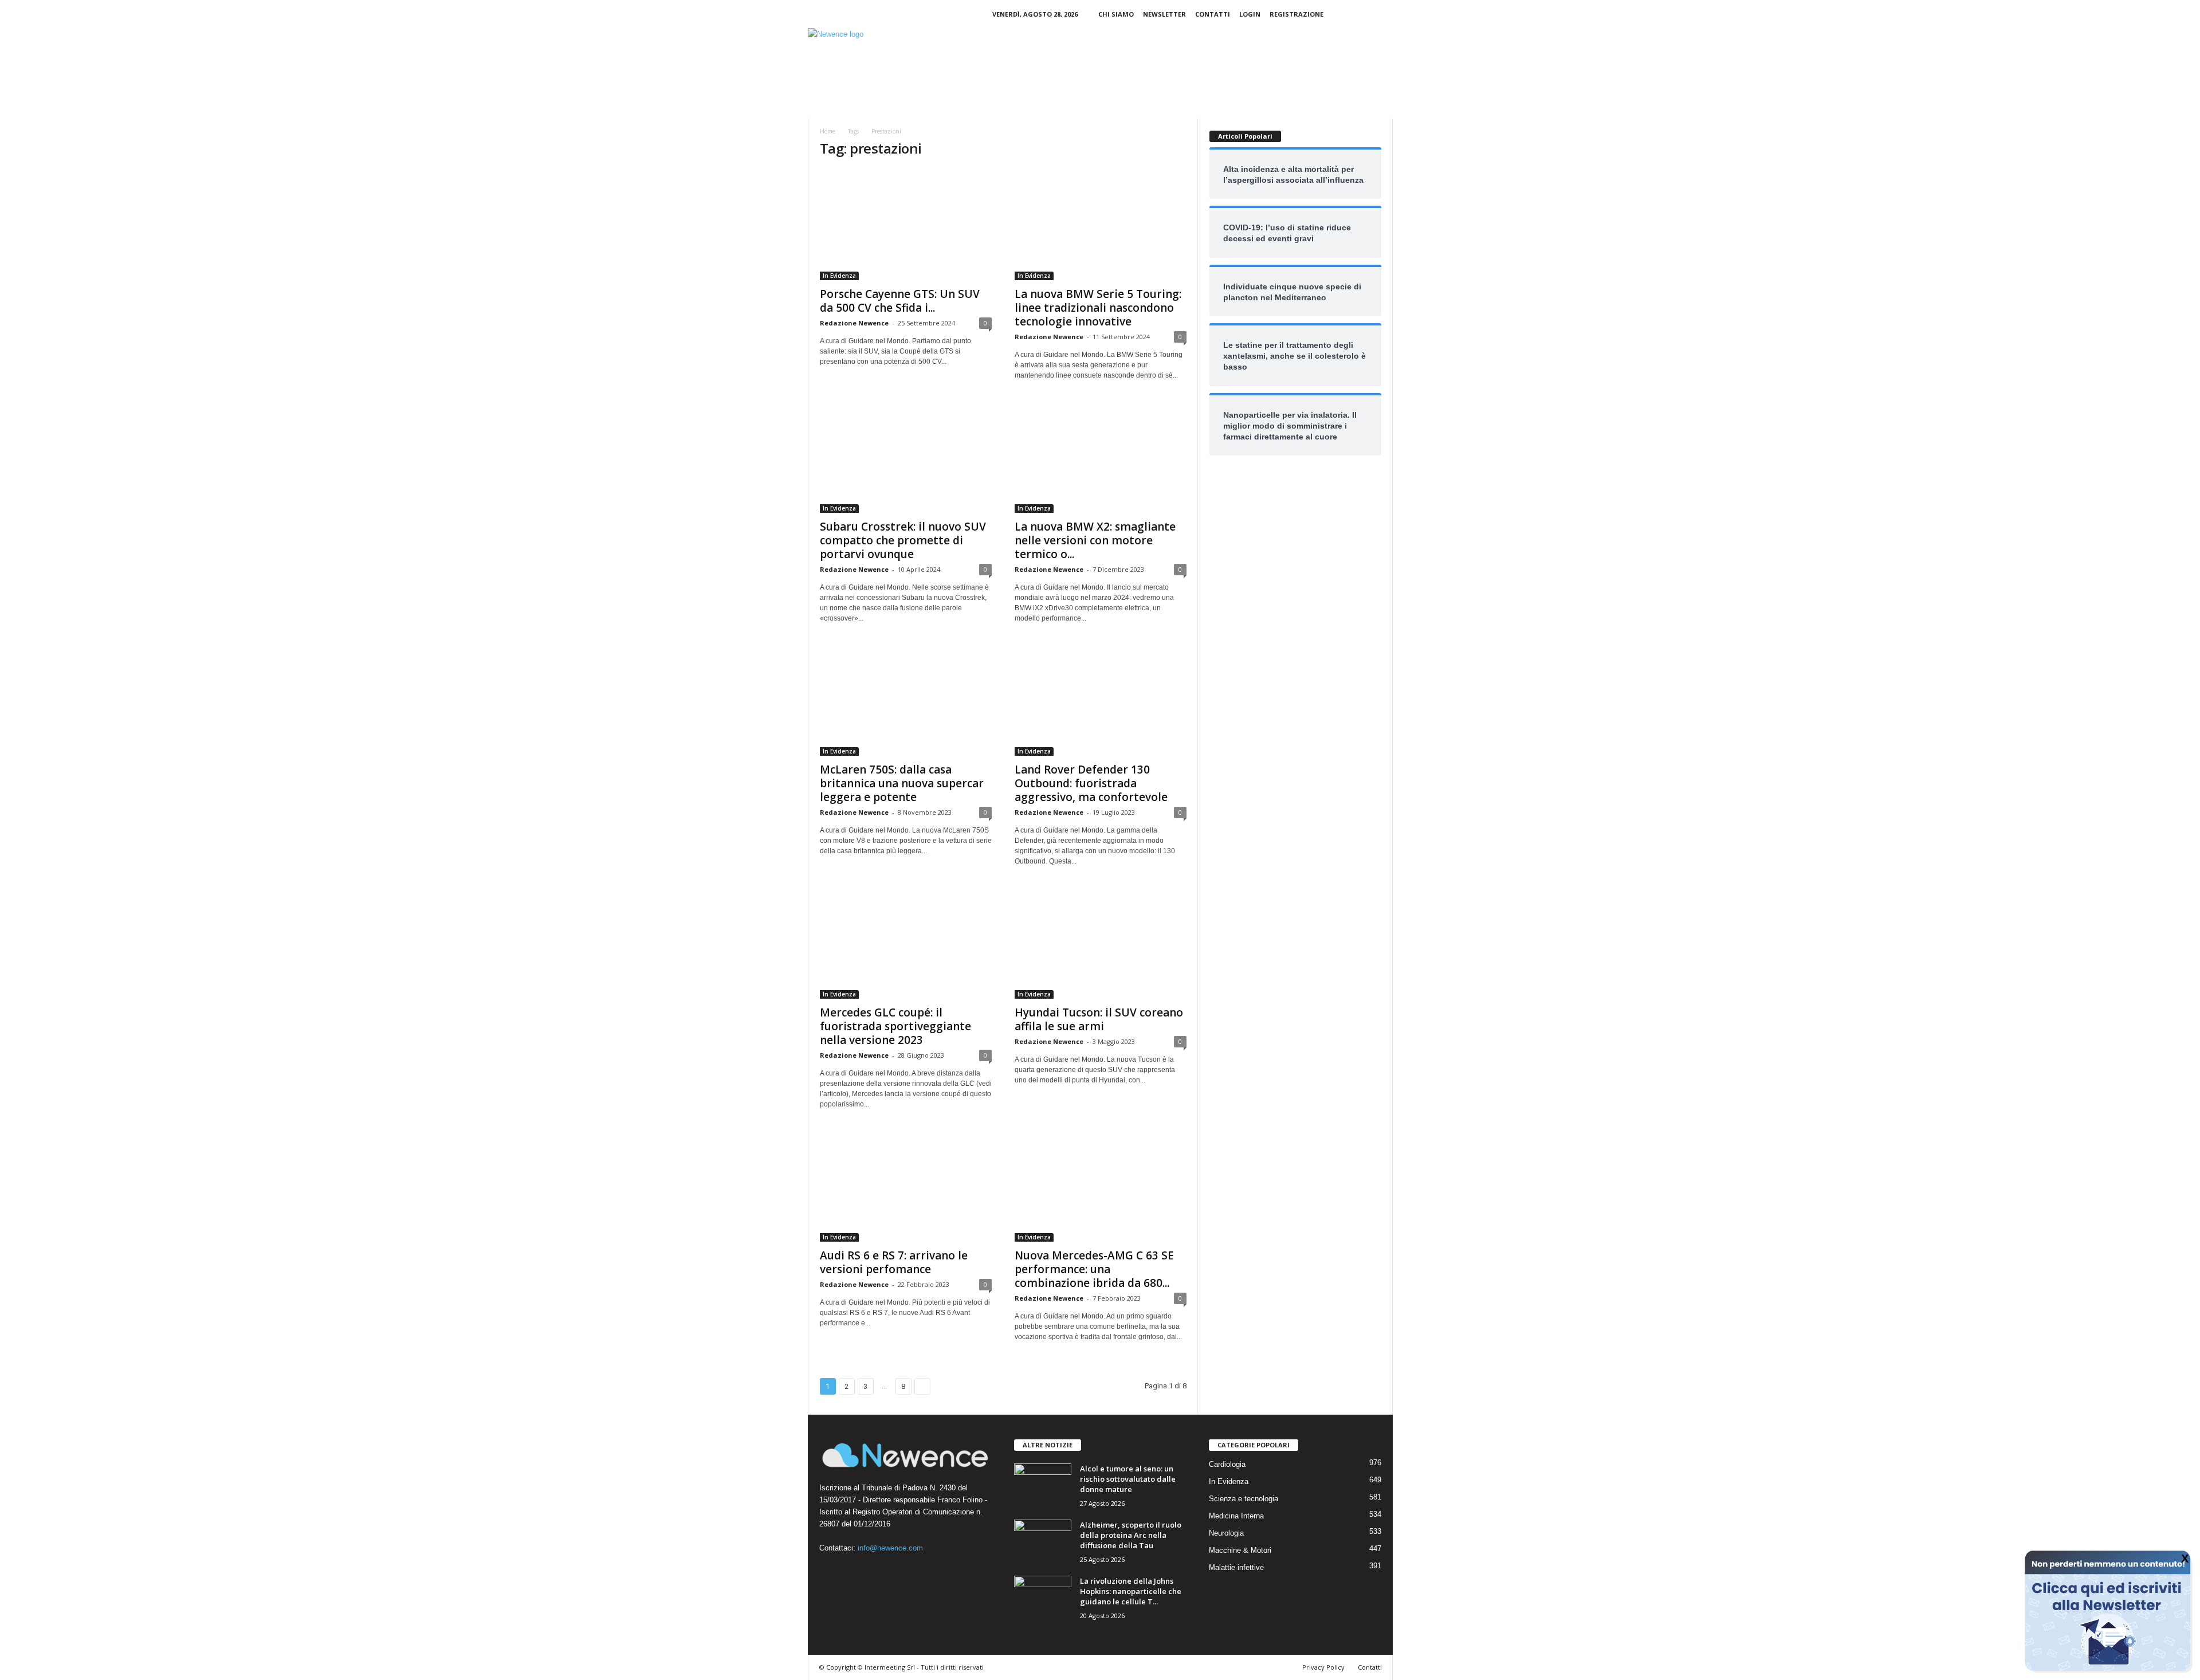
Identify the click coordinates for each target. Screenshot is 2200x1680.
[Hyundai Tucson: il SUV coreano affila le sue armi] (1101, 943)
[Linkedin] (1366, 14)
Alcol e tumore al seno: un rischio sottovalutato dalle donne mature (1128, 1479)
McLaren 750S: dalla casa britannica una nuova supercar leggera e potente (902, 783)
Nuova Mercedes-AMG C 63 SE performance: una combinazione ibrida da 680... (1094, 1269)
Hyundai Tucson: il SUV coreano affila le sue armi (1099, 1019)
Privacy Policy (1323, 1667)
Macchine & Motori (1240, 1550)
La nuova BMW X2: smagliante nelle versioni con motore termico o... (1095, 540)
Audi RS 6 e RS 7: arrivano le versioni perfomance (894, 1262)
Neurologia (1226, 1533)
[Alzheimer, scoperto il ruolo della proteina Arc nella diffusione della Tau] (1043, 1541)
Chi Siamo (1116, 14)
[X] (1384, 14)
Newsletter (1164, 14)
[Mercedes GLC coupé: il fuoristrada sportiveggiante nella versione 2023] (906, 943)
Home (828, 131)
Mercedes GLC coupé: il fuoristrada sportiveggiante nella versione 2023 (895, 1026)
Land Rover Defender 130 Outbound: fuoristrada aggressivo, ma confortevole (1091, 783)
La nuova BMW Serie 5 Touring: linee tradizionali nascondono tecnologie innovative (1098, 308)
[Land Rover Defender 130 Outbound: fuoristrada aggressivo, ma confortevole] (1101, 700)
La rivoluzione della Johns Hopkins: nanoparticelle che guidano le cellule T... (1131, 1591)
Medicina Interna (1236, 1516)
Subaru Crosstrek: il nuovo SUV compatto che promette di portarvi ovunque (903, 540)
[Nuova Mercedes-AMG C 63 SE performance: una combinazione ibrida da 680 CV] (1101, 1186)
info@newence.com (890, 1548)
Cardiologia (1227, 1464)
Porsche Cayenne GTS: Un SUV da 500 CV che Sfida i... (900, 301)
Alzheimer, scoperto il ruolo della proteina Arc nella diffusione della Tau (1131, 1535)
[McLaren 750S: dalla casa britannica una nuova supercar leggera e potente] (906, 700)
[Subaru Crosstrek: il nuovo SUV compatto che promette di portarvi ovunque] (906, 457)
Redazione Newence (854, 323)
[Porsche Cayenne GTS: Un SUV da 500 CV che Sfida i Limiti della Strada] (906, 225)
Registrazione (1297, 14)
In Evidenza (839, 276)
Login (1250, 14)
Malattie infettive (1236, 1567)
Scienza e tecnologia (1244, 1499)
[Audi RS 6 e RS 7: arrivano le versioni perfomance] (906, 1186)
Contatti (1213, 14)
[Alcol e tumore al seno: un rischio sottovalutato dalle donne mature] (1043, 1485)
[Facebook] (1349, 14)
